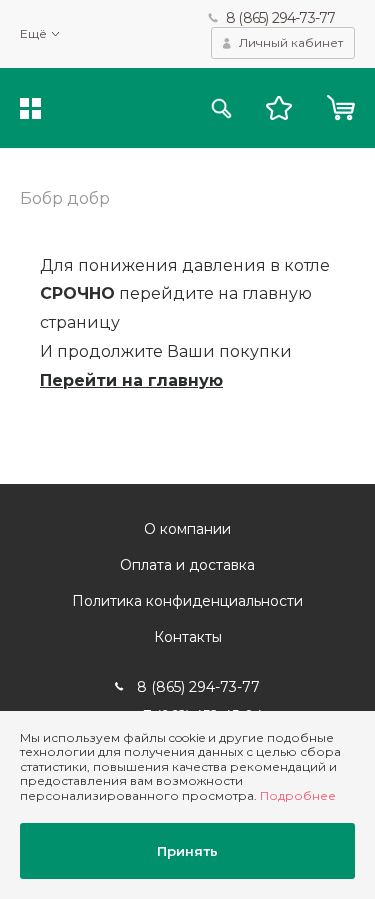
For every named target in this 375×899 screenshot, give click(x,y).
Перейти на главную (131, 380)
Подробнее (298, 795)
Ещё (33, 34)
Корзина (340, 108)
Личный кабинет (291, 42)
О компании (187, 529)
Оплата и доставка (187, 565)
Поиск (221, 108)
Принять (187, 851)
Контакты (188, 637)
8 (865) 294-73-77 (280, 18)
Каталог (30, 108)
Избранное (279, 108)
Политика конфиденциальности (187, 601)
